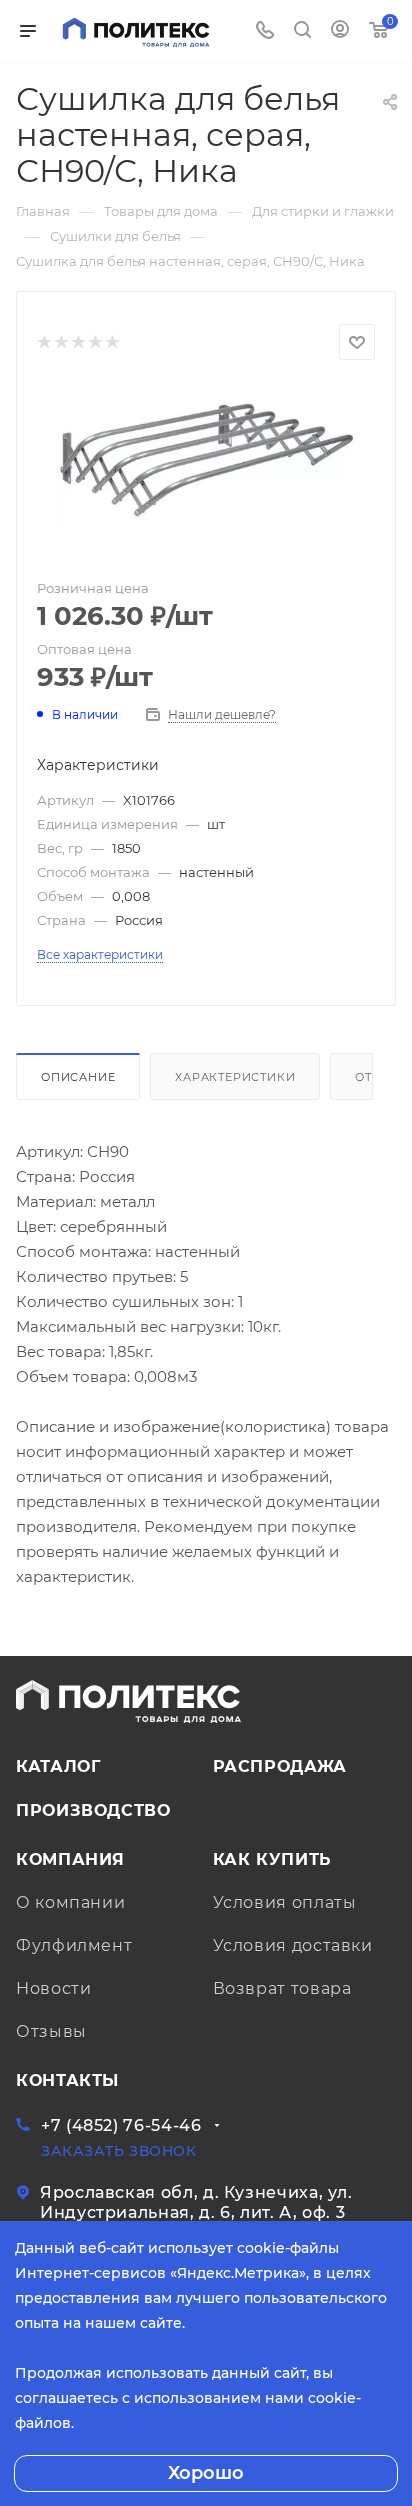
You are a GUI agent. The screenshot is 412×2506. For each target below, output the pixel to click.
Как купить (272, 1859)
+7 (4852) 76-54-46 (121, 2125)
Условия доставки (293, 1945)
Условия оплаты (285, 1902)
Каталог (58, 1766)
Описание (78, 1077)
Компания (70, 1859)
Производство (93, 1810)
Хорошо (206, 2473)
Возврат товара (282, 1988)
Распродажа (280, 1766)
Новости (53, 1988)
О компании (70, 1902)
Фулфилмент (74, 1945)
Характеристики (235, 1077)
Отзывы (51, 2031)
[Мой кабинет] (340, 31)
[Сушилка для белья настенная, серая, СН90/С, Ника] (206, 456)
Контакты (67, 2080)
